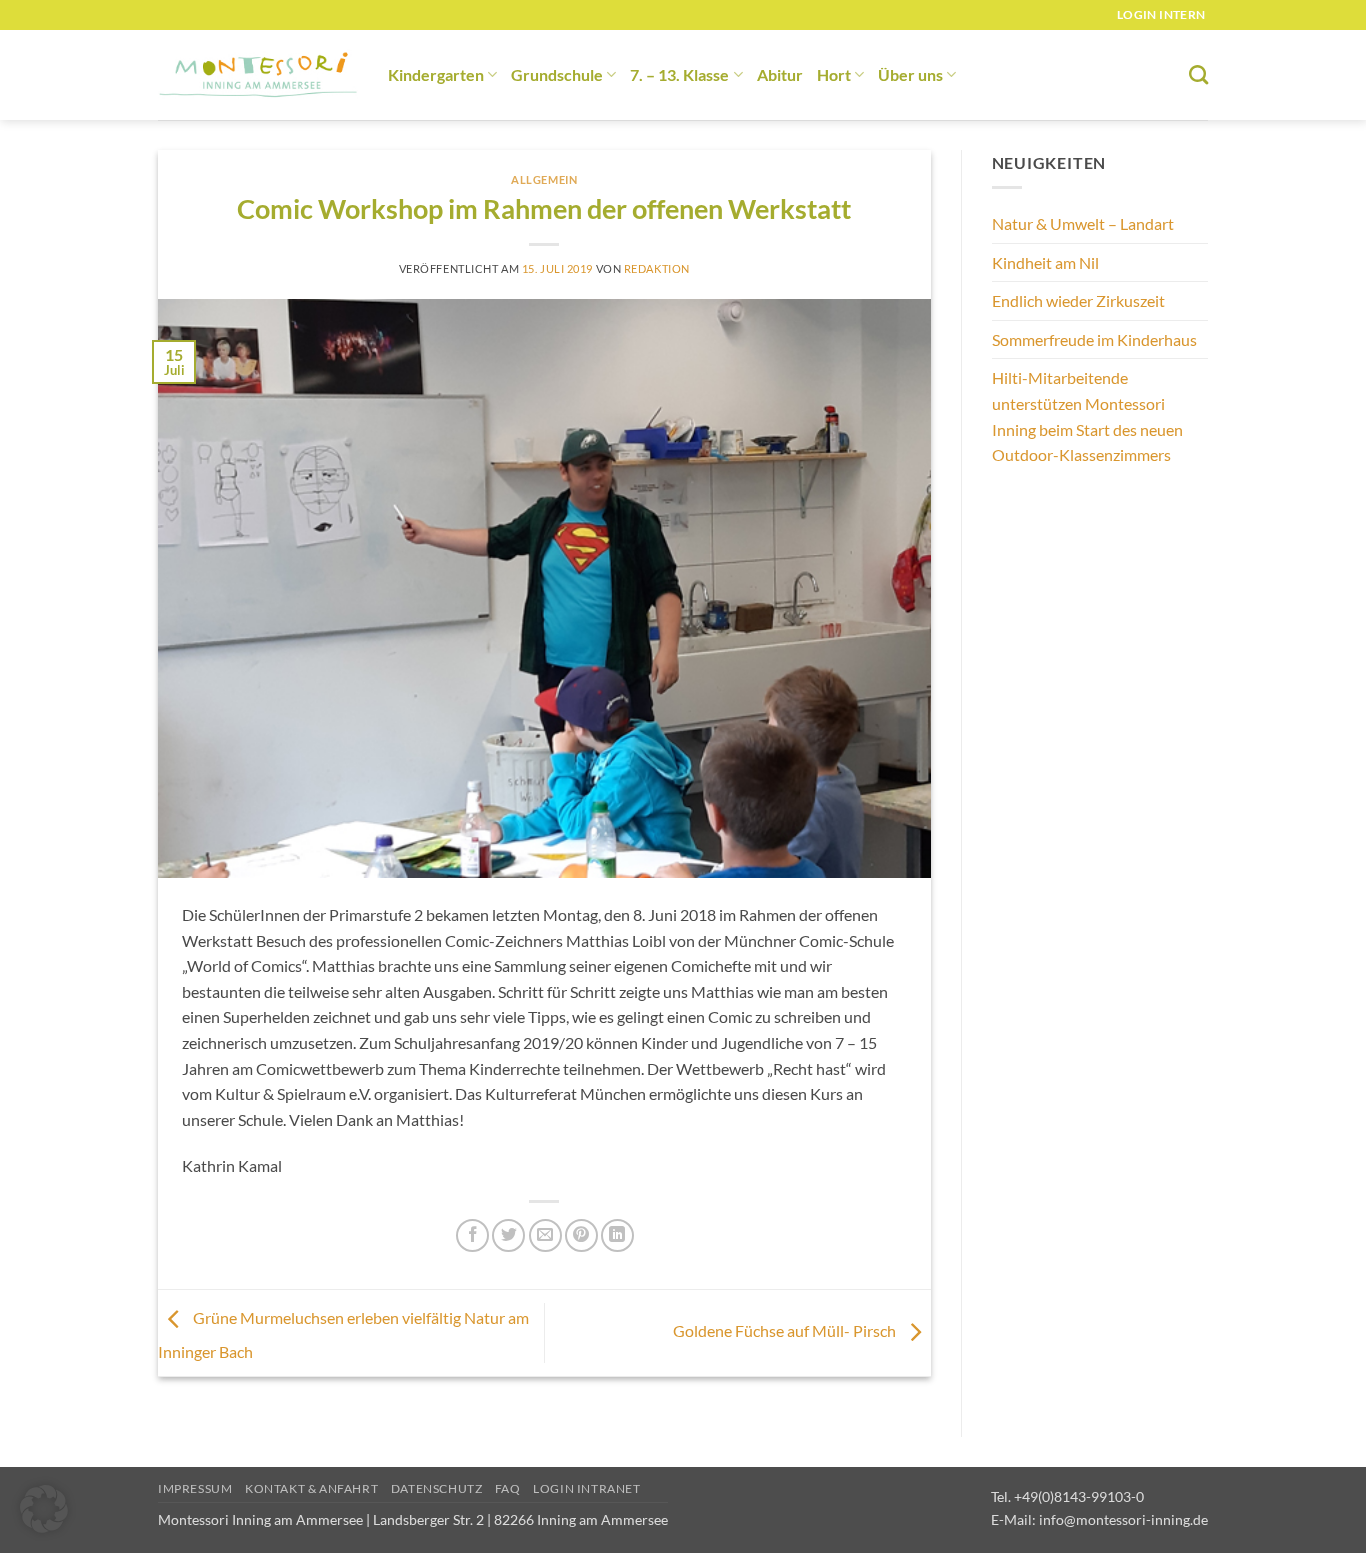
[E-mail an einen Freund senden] (545, 1235)
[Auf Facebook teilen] (472, 1235)
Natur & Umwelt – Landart (1083, 223)
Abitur (780, 74)
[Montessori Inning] (258, 75)
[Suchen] (1198, 74)
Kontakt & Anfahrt (311, 1488)
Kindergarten (436, 74)
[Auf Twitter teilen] (508, 1235)
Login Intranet (587, 1488)
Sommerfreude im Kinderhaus (1094, 339)
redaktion (657, 268)
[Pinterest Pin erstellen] (581, 1235)
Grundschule (557, 74)
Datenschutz (437, 1488)
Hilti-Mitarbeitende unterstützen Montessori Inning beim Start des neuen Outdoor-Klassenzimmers (1087, 416)
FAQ (508, 1488)
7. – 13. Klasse (679, 74)
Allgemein (544, 179)
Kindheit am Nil (1045, 262)
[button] (44, 1509)
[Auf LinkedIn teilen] (617, 1235)
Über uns (910, 74)
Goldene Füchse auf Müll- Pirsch (786, 1330)
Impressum (195, 1488)
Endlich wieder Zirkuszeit (1078, 300)
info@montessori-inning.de (1123, 1519)
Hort (834, 74)
